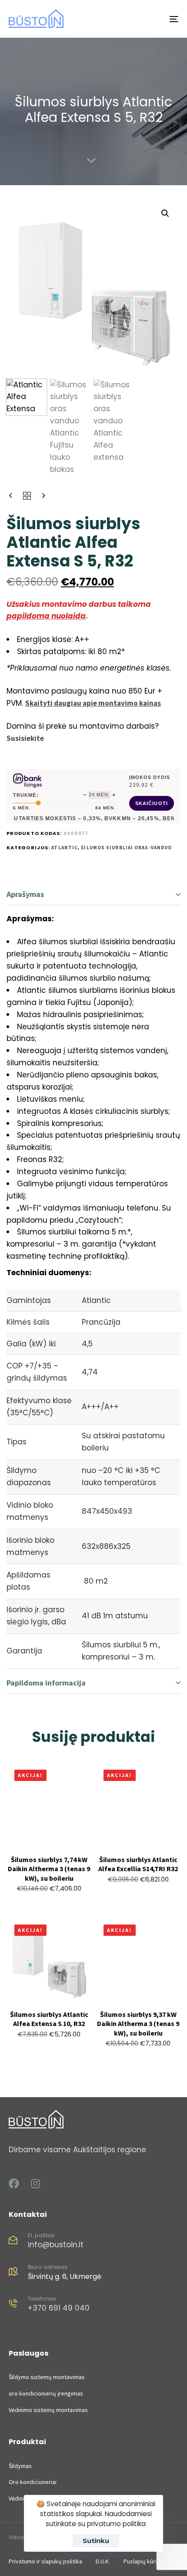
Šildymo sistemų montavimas (47, 2377)
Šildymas (20, 2466)
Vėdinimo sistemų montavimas (48, 2410)
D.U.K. (103, 2561)
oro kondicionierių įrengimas (46, 2393)
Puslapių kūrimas (145, 2561)
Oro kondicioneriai (33, 2482)
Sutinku (96, 2541)
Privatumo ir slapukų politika (45, 2561)
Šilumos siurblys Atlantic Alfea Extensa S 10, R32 (49, 2019)
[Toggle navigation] (150, 19)
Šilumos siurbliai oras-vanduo (126, 848)
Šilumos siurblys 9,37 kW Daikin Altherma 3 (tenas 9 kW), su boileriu (138, 2024)
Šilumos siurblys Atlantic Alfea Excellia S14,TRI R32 (138, 1864)
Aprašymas (25, 894)
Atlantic (65, 848)
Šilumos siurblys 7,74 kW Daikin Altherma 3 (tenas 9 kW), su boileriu (49, 1869)
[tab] (93, 895)
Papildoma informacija (46, 1683)
